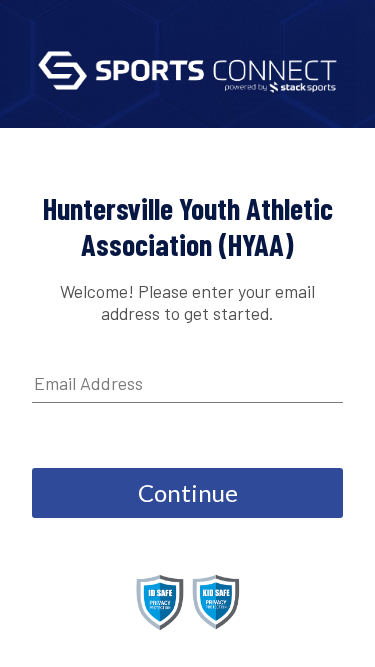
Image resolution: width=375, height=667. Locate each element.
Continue (188, 492)
